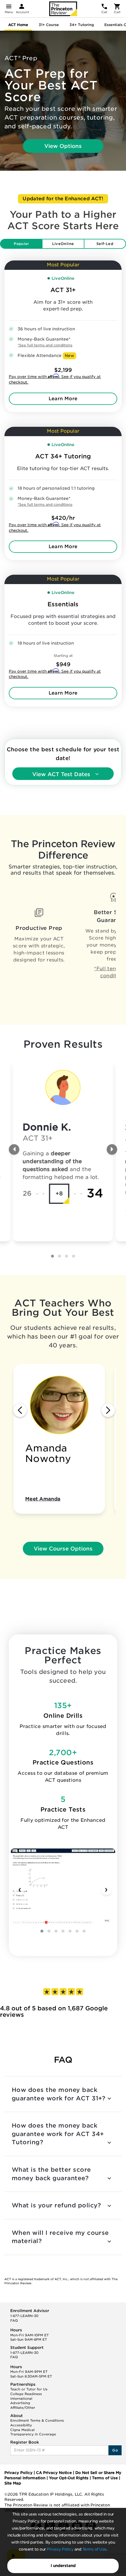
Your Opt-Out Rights (69, 2478)
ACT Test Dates (61, 774)
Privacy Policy (60, 2549)
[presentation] (14, 1149)
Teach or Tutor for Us (29, 2389)
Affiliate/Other (23, 2408)
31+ (49, 25)
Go (115, 2450)
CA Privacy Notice (54, 2473)
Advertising (20, 2403)
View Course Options (63, 1549)
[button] (52, 1256)
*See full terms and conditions (45, 345)
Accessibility (21, 2425)
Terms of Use (94, 2549)
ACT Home (18, 25)
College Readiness (26, 2394)
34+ (82, 25)
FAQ (14, 2321)
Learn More (63, 399)
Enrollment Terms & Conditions (37, 2420)
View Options (63, 146)
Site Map (13, 2483)
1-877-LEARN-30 (24, 2316)
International (21, 2399)
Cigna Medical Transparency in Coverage (33, 2432)
